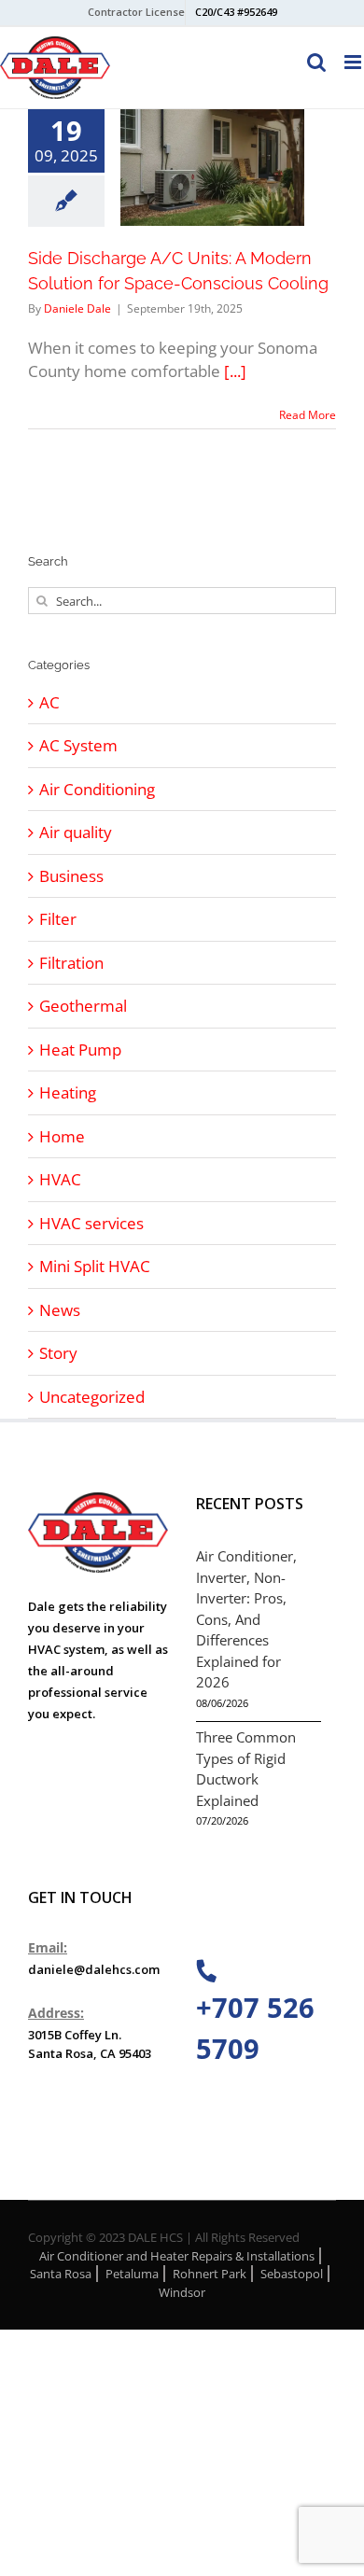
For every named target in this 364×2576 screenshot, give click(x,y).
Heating (68, 1092)
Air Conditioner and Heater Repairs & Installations (177, 2256)
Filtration (71, 963)
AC (49, 702)
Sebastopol (292, 2274)
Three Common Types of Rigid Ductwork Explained (246, 1769)
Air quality (76, 832)
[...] (235, 371)
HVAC (60, 1179)
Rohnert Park (210, 2274)
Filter (58, 919)
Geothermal (83, 1006)
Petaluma (132, 2274)
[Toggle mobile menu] (354, 62)
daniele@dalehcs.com (94, 1969)
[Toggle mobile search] (316, 62)
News (60, 1310)
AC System (78, 745)
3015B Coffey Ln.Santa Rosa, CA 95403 (90, 2044)
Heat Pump (80, 1050)
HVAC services (91, 1223)
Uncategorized (92, 1397)
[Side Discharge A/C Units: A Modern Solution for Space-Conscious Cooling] (212, 167)
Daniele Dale (77, 308)
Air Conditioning (97, 789)
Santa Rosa (61, 2274)
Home (62, 1136)
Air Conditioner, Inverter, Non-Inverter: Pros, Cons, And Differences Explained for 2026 (246, 1619)
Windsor (182, 2292)
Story (58, 1353)
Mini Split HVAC (95, 1266)
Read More (308, 415)
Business (71, 876)
